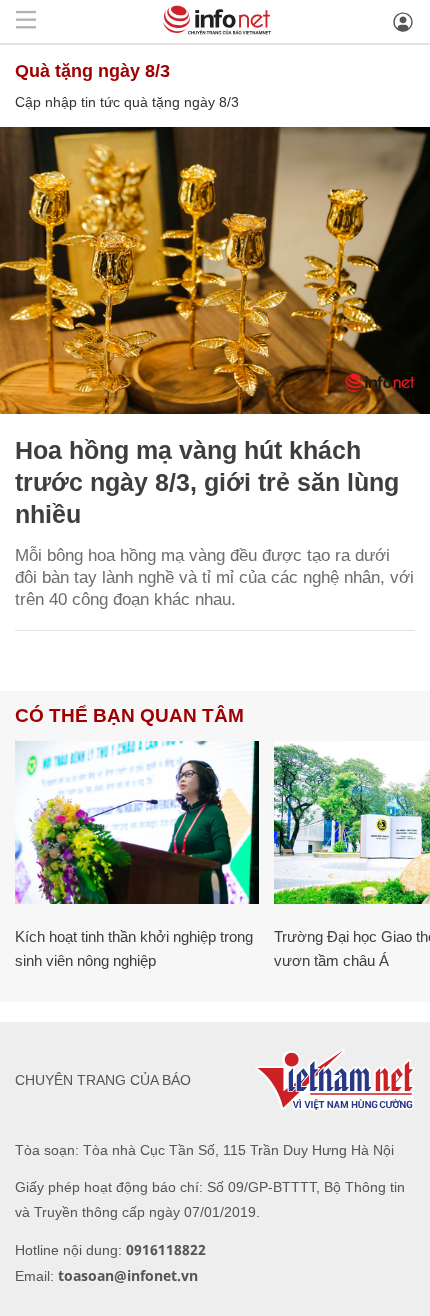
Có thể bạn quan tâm (129, 715)
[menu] (26, 21)
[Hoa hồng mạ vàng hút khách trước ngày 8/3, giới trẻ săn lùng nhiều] (215, 270)
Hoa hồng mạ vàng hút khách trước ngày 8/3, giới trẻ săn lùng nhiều (207, 482)
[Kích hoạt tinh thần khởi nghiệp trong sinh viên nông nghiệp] (137, 822)
